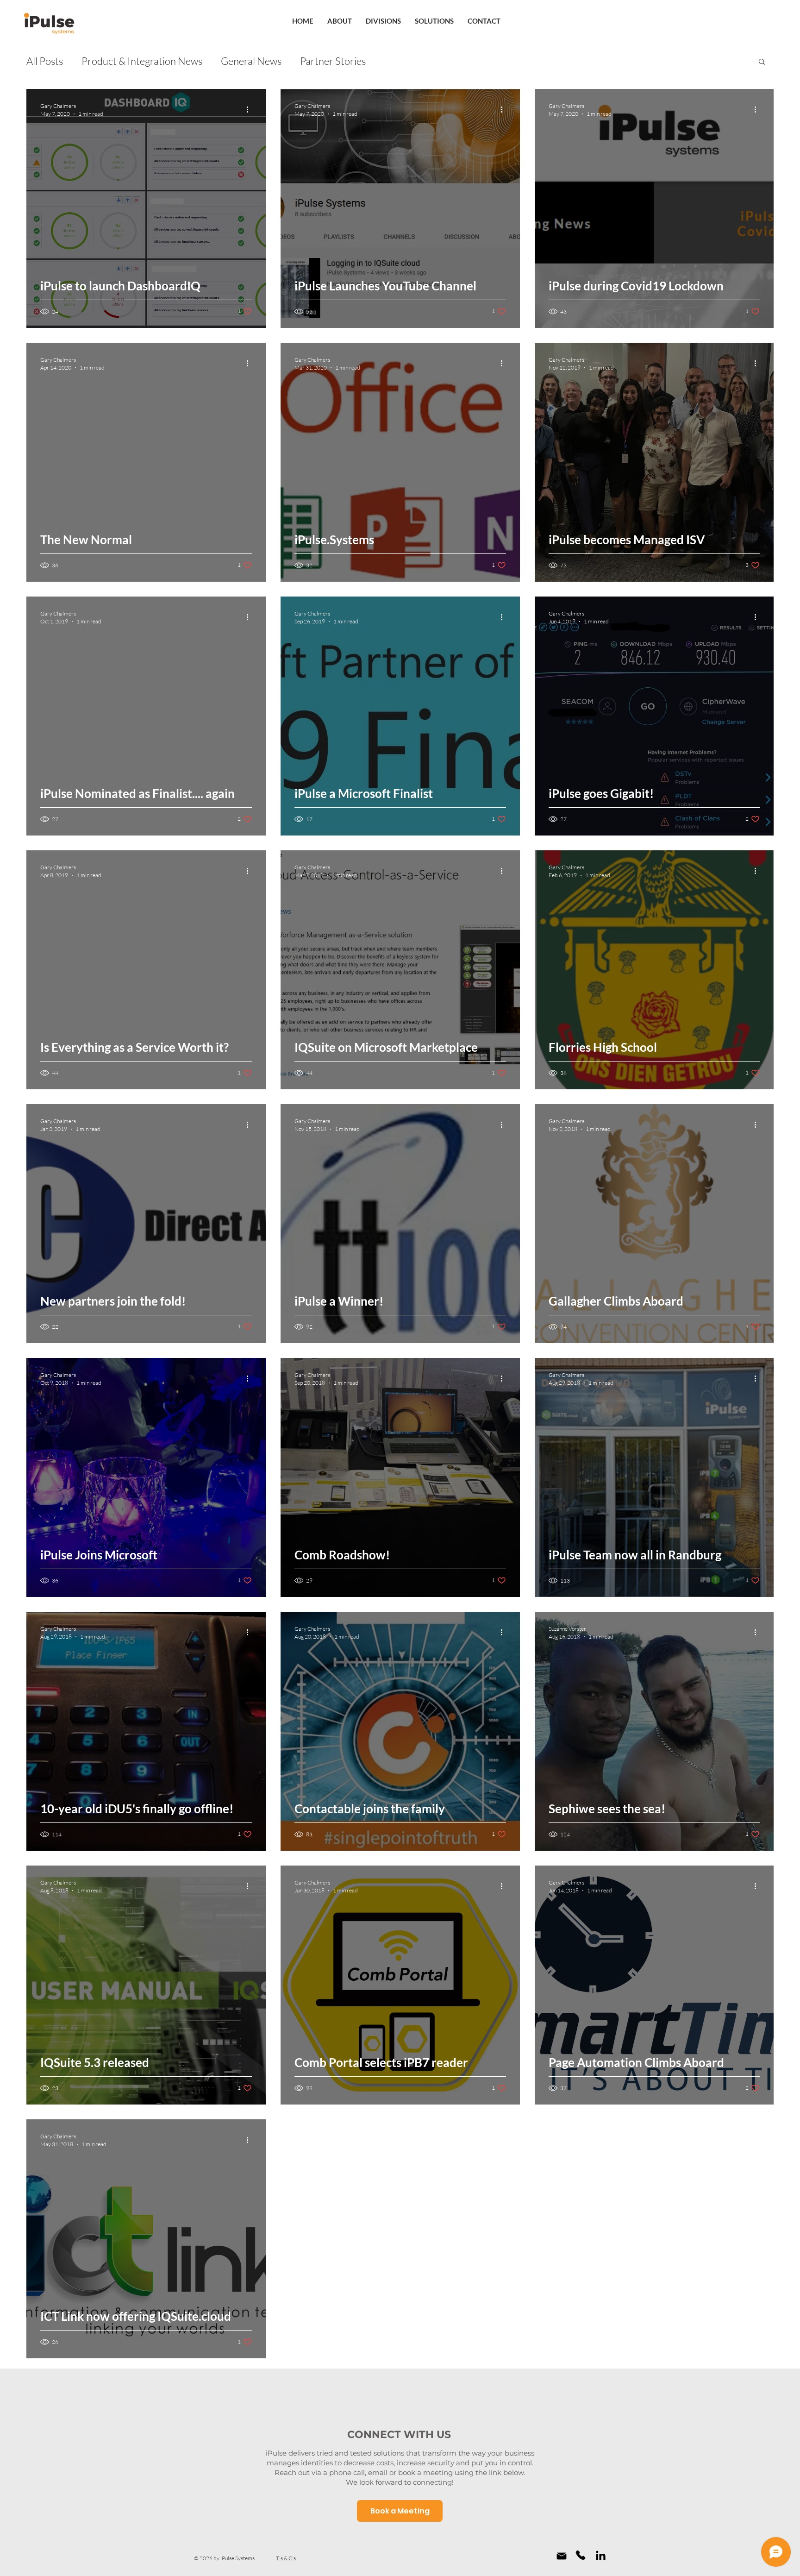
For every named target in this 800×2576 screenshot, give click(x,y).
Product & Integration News (142, 61)
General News (251, 61)
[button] (762, 62)
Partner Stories (333, 61)
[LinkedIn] (601, 2555)
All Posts (45, 61)
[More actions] (250, 109)
